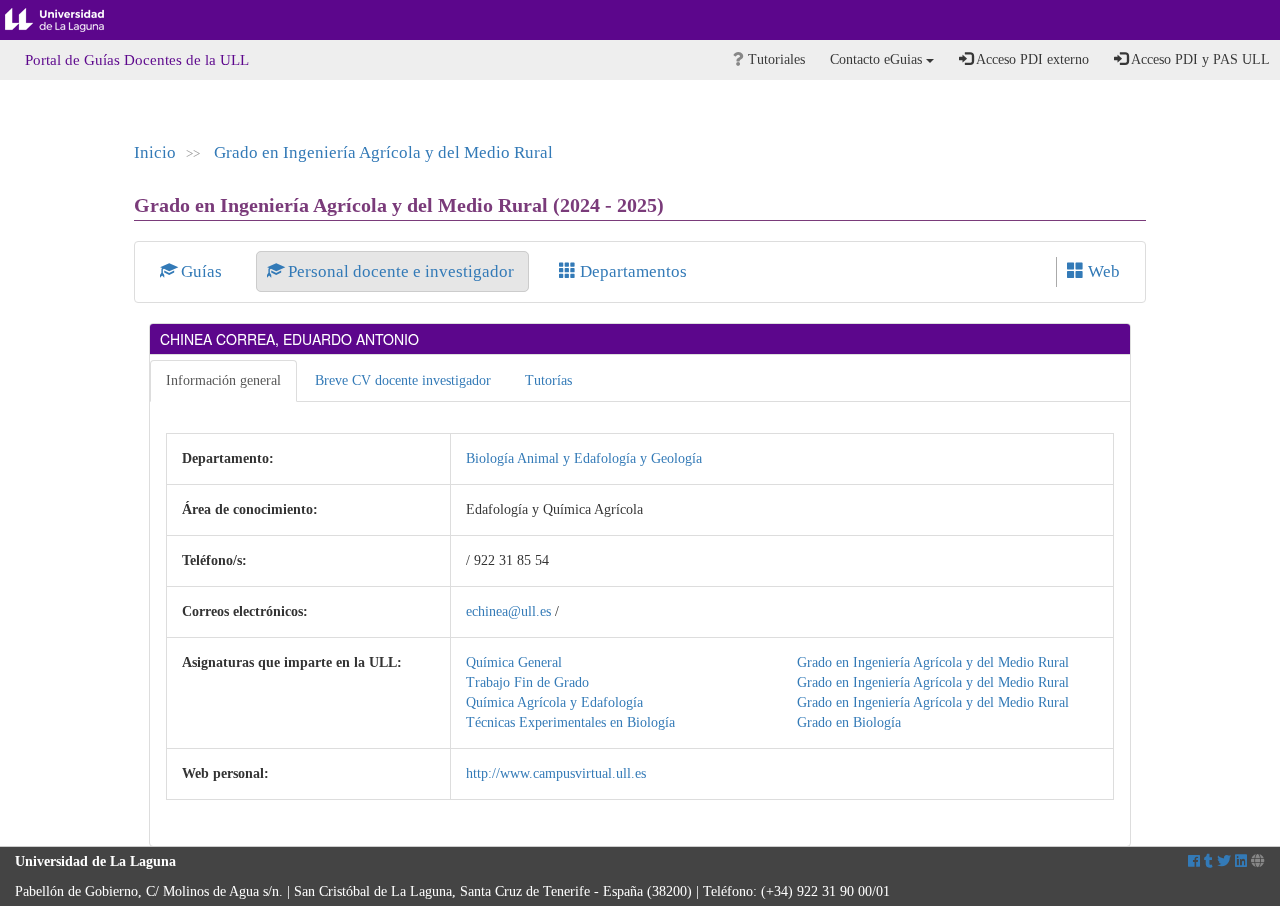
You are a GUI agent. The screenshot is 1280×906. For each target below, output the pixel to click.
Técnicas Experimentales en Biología (570, 722)
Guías (201, 271)
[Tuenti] (1208, 861)
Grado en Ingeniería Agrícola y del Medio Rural (383, 152)
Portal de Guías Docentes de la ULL (137, 60)
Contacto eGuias (878, 59)
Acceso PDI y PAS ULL (1199, 59)
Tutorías (548, 380)
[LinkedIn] (1241, 861)
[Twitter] (1224, 861)
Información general (223, 380)
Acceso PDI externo (1031, 59)
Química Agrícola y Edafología (554, 702)
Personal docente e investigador (401, 271)
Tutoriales (774, 59)
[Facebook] (1194, 861)
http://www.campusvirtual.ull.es (556, 773)
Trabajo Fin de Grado (527, 682)
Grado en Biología (849, 722)
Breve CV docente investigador (403, 380)
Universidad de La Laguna (70, 20)
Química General (514, 662)
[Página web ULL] (1258, 861)
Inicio (155, 152)
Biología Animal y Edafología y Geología (584, 458)
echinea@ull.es (508, 611)
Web (1102, 271)
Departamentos (631, 271)
